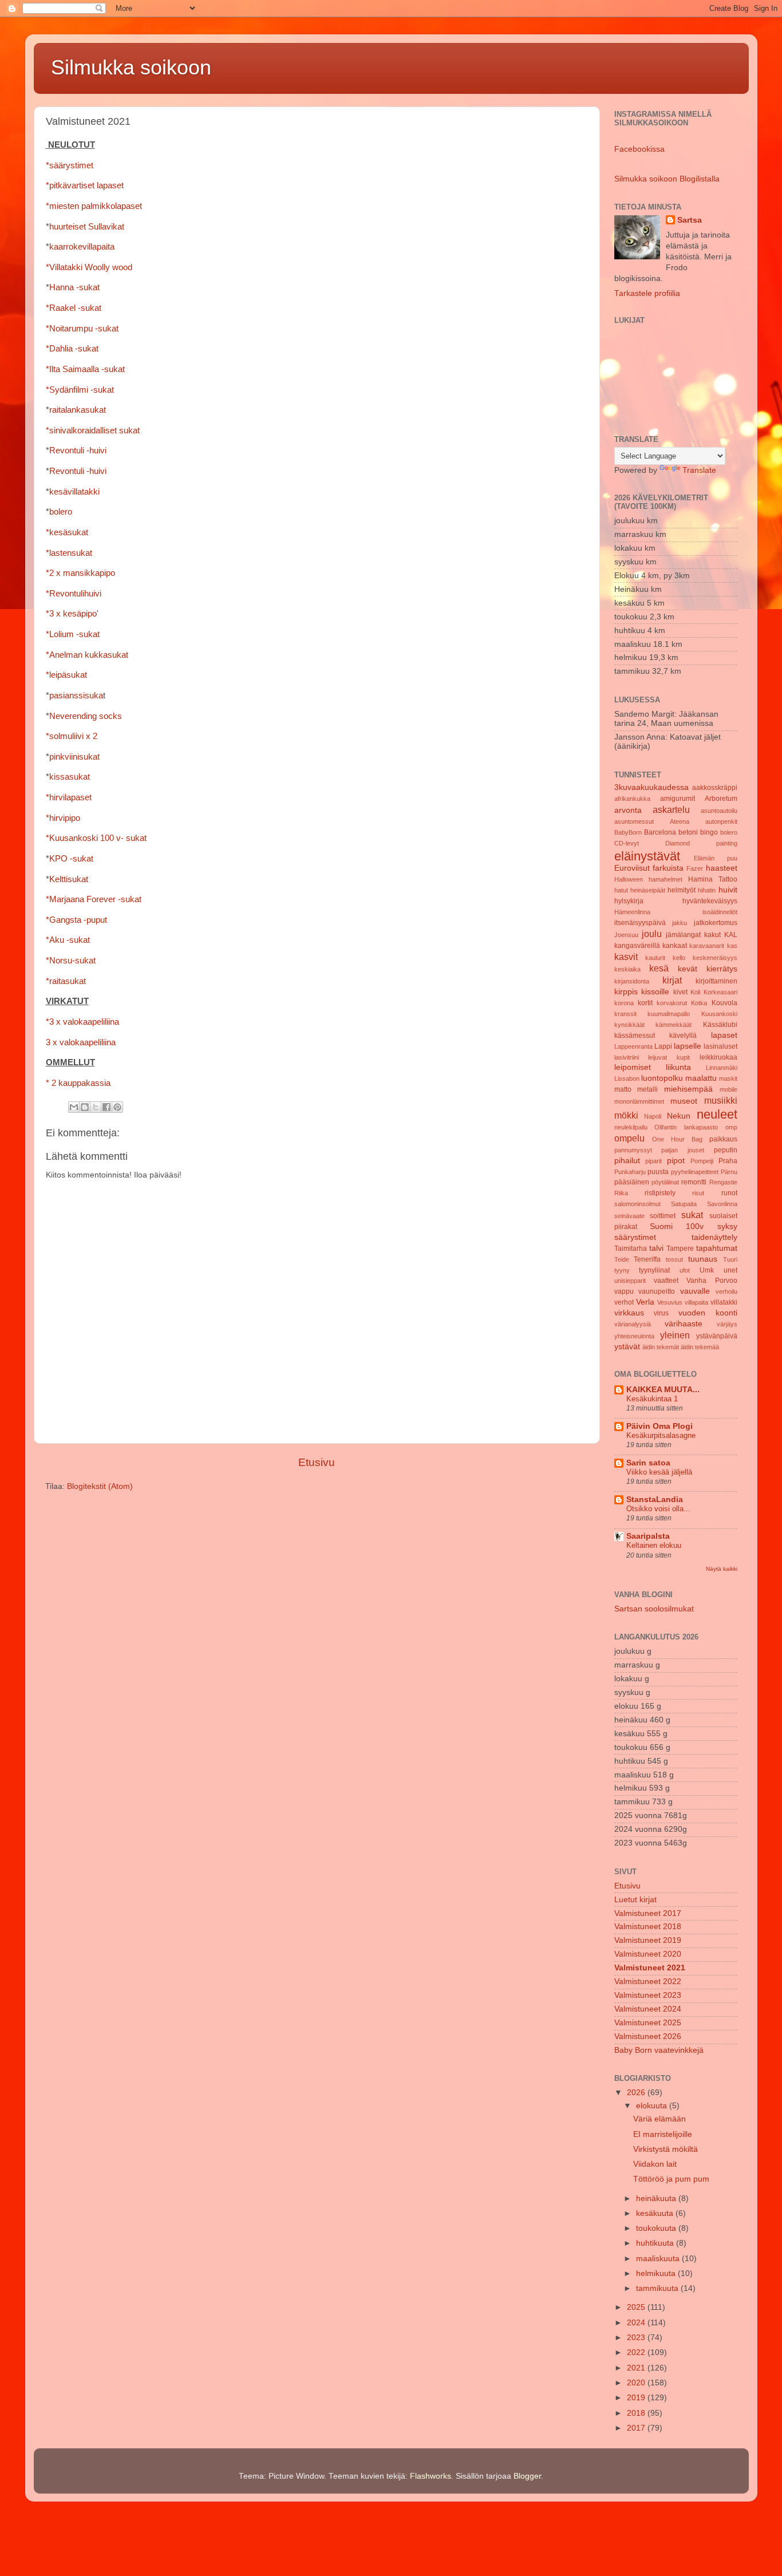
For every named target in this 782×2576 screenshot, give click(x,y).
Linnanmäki (722, 1068)
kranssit (625, 1014)
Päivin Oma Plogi (659, 1426)
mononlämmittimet (639, 1101)
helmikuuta (657, 2273)
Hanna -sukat (74, 287)
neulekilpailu (631, 1127)
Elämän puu (716, 858)
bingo (709, 832)
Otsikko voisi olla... (658, 1509)
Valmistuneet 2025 (648, 2023)
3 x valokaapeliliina (81, 1042)
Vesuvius (670, 1302)
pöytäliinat (665, 1182)
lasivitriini (627, 1057)
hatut (621, 890)
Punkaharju (630, 1172)
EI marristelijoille (663, 2134)
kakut (712, 935)
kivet (680, 992)
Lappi (663, 1046)
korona (624, 1003)
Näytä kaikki (722, 1569)
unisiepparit (630, 1281)
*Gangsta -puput (76, 920)
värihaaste (684, 1324)
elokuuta (653, 2106)
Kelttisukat (69, 879)
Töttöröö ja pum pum (671, 2179)
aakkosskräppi (715, 788)
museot (684, 1101)
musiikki (721, 1100)
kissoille (655, 992)
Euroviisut (632, 868)
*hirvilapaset (69, 797)
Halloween (629, 879)
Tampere (680, 1249)
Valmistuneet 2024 (648, 2009)
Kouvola (724, 1003)
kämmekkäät (674, 1025)
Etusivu (317, 1462)
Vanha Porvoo (712, 1281)
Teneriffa (647, 1259)
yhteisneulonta (634, 1336)
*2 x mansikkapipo (80, 573)
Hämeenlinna (632, 912)
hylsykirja (629, 901)
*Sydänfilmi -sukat (80, 390)
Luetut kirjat (635, 1900)
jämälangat (683, 935)
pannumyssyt (633, 1150)
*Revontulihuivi (74, 594)
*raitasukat (66, 981)
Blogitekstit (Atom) (100, 1486)
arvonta (628, 810)
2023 (637, 2338)
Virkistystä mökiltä (666, 2149)
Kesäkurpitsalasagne (661, 1435)
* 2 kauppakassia (78, 1083)
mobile (728, 1089)
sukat (692, 1215)
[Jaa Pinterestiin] (117, 1107)
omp (731, 1127)
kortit (645, 1003)
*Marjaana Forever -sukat (94, 899)
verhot (624, 1302)
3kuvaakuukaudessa (651, 787)
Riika (621, 1193)
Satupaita (684, 1204)
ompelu (629, 1138)
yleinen (675, 1335)
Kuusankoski (719, 1014)
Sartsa (690, 220)
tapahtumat (717, 1248)
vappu (624, 1291)
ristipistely (660, 1193)
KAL (731, 935)
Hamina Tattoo (713, 879)
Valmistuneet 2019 (648, 1940)
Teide (622, 1259)
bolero (61, 512)
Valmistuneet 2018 (648, 1927)
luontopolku (662, 1078)
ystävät (627, 1347)
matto (623, 1089)
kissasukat (70, 777)
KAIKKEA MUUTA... (663, 1390)
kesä (659, 968)
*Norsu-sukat (71, 961)
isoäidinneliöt (720, 912)
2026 (637, 2093)
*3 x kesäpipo (71, 614)
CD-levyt (627, 843)
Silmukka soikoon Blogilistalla (667, 179)
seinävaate (629, 1216)
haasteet (722, 868)
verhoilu (726, 1291)
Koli (695, 992)
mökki (626, 1115)
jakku (680, 923)
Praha (728, 1161)
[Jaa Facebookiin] (106, 1107)
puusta (658, 1172)
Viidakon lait (655, 2164)
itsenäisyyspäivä (640, 923)
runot (729, 1193)
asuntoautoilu (719, 811)
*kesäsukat (67, 532)
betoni (688, 832)
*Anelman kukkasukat (87, 655)
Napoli (653, 1116)
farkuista (668, 868)
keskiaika (627, 969)
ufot (685, 1270)
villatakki (724, 1302)
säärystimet (635, 1237)
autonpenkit (721, 821)
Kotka (699, 1003)
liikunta (678, 1067)
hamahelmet (666, 879)
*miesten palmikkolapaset (94, 206)
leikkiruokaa (718, 1057)
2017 (637, 2428)
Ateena (680, 821)
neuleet (717, 1114)
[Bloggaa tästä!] (85, 1107)
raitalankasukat (78, 410)
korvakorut (672, 1003)
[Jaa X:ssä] (96, 1107)
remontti (694, 1182)
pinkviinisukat (74, 757)
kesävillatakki (74, 492)
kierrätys (722, 969)
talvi (656, 1248)
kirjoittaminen (716, 981)
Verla (645, 1302)
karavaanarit (707, 946)
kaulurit (655, 958)
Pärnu (729, 1172)
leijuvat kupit (669, 1057)
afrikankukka (632, 799)
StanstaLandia (655, 1500)
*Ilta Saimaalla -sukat (85, 369)
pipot (676, 1161)
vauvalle (695, 1291)
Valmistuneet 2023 (648, 1995)
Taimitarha (631, 1249)
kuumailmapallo (669, 1014)
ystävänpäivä (717, 1336)
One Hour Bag (677, 1139)
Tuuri (730, 1259)
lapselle (688, 1046)
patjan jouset (683, 1150)
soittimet (663, 1216)
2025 (637, 2307)
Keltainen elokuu (654, 1545)
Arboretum (721, 799)
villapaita (696, 1302)
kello (679, 958)
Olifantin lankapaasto (686, 1127)
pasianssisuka (76, 696)
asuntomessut (634, 821)
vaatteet (666, 1281)
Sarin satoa (648, 1463)
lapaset (724, 1035)
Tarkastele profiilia (647, 293)
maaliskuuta (659, 2259)
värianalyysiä (633, 1324)
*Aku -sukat (68, 940)
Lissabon (627, 1078)
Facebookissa (639, 149)
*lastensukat (69, 553)
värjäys (727, 1324)
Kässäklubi (720, 1025)
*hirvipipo (63, 818)
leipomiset (633, 1067)
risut (698, 1193)
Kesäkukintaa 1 (652, 1399)
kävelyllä (683, 1036)
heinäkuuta (657, 2198)
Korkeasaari (720, 992)
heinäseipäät (648, 890)
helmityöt (682, 890)
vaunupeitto (657, 1291)
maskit (728, 1078)
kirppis (626, 992)
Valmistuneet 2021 (650, 1968)
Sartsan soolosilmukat (654, 1609)
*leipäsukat (66, 675)
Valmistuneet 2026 (648, 2036)
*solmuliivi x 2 (72, 736)
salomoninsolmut (637, 1204)
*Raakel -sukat (74, 308)
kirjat (672, 980)
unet (730, 1270)
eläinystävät (647, 856)
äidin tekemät (661, 1347)
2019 (637, 2398)
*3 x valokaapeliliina (82, 1022)
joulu (652, 934)
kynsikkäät (629, 1025)
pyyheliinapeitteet (695, 1172)
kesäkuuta (656, 2213)
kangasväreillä (637, 946)
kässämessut (635, 1036)
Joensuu (626, 935)
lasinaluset (720, 1046)
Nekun (679, 1116)
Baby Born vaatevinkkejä (659, 2050)
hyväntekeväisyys (710, 901)
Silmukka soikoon (131, 67)
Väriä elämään (659, 2119)
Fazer (695, 868)
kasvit (626, 957)
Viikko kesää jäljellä (659, 1472)
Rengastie (723, 1182)
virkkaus (629, 1313)
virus (661, 1313)
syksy (727, 1226)
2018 (637, 2413)
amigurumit (678, 799)
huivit (728, 890)
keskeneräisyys (715, 958)
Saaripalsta (648, 1536)
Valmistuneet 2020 (648, 1954)
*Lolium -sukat (73, 634)
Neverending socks (86, 716)
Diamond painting (701, 843)
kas (732, 946)
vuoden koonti (708, 1313)
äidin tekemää (700, 1347)
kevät (688, 969)
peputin (726, 1150)
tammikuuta (658, 2288)
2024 (637, 2323)
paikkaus (723, 1139)
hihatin (707, 890)
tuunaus (703, 1259)
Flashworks (431, 2476)
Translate (699, 470)
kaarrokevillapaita (82, 247)
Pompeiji (702, 1161)
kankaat (675, 946)
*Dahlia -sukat (72, 349)
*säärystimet (70, 165)
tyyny (622, 1270)
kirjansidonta (632, 981)
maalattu (701, 1078)
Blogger (527, 2476)
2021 (637, 2368)
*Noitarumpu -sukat (82, 329)
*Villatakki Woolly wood (89, 267)
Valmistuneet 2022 (648, 1982)
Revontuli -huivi (78, 451)
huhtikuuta (656, 2243)
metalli (647, 1089)
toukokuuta (657, 2228)
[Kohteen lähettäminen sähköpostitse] (74, 1107)
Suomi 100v (677, 1226)
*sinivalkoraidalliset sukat (93, 430)
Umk (707, 1270)
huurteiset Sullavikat (87, 227)
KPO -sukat (71, 859)
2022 (637, 2352)
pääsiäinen (632, 1182)
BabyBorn (628, 832)
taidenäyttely (714, 1237)
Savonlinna (722, 1204)
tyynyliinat (654, 1270)
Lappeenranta (633, 1046)
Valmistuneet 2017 (648, 1913)
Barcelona (660, 832)
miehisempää (688, 1089)
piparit (653, 1161)
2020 (637, 2383)
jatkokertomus (716, 923)
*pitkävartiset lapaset (85, 185)
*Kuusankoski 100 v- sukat (96, 838)
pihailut (627, 1161)
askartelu (671, 809)
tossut (674, 1259)
